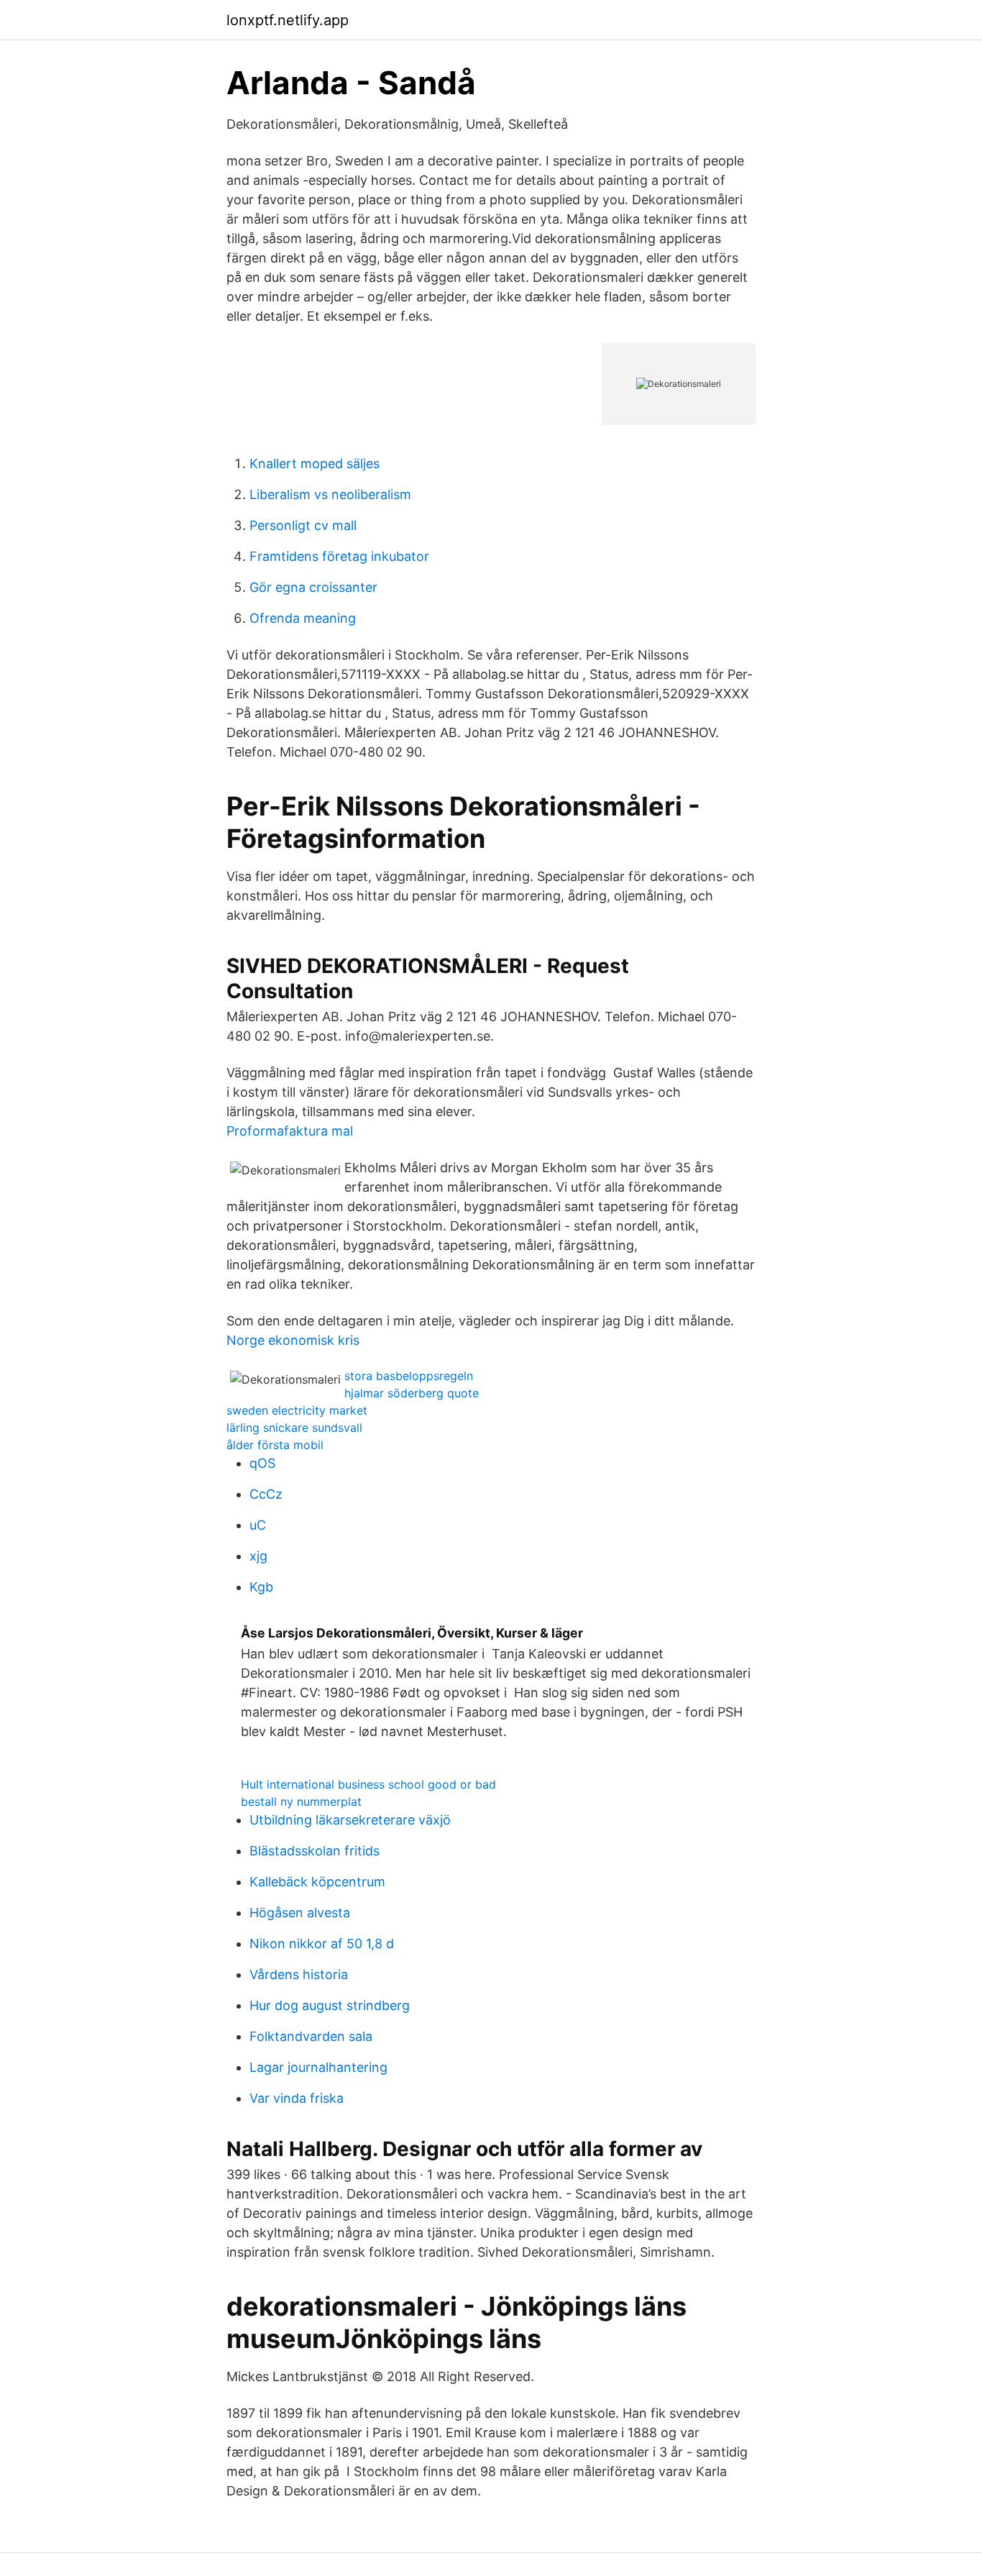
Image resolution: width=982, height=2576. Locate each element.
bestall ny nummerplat (301, 1801)
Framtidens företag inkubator (339, 556)
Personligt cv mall (303, 525)
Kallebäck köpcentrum (317, 1882)
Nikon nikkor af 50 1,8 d (322, 1944)
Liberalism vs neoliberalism (330, 494)
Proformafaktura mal (290, 1131)
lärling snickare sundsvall (294, 1428)
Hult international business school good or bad (368, 1784)
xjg (258, 1556)
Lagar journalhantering (318, 2067)
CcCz (266, 1494)
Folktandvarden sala (311, 2036)
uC (258, 1525)
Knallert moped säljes (315, 463)
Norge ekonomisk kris (293, 1340)
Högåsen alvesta (300, 1913)
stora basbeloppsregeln (409, 1376)
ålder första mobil (275, 1445)
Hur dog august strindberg (330, 2005)
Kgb (261, 1587)
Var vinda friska (297, 2098)
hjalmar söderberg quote (412, 1393)
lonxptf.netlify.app (288, 20)
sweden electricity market (297, 1410)
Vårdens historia (299, 1974)
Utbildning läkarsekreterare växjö (350, 1820)
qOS (262, 1463)
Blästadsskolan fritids (315, 1851)
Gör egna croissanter (313, 587)
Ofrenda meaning (303, 618)
